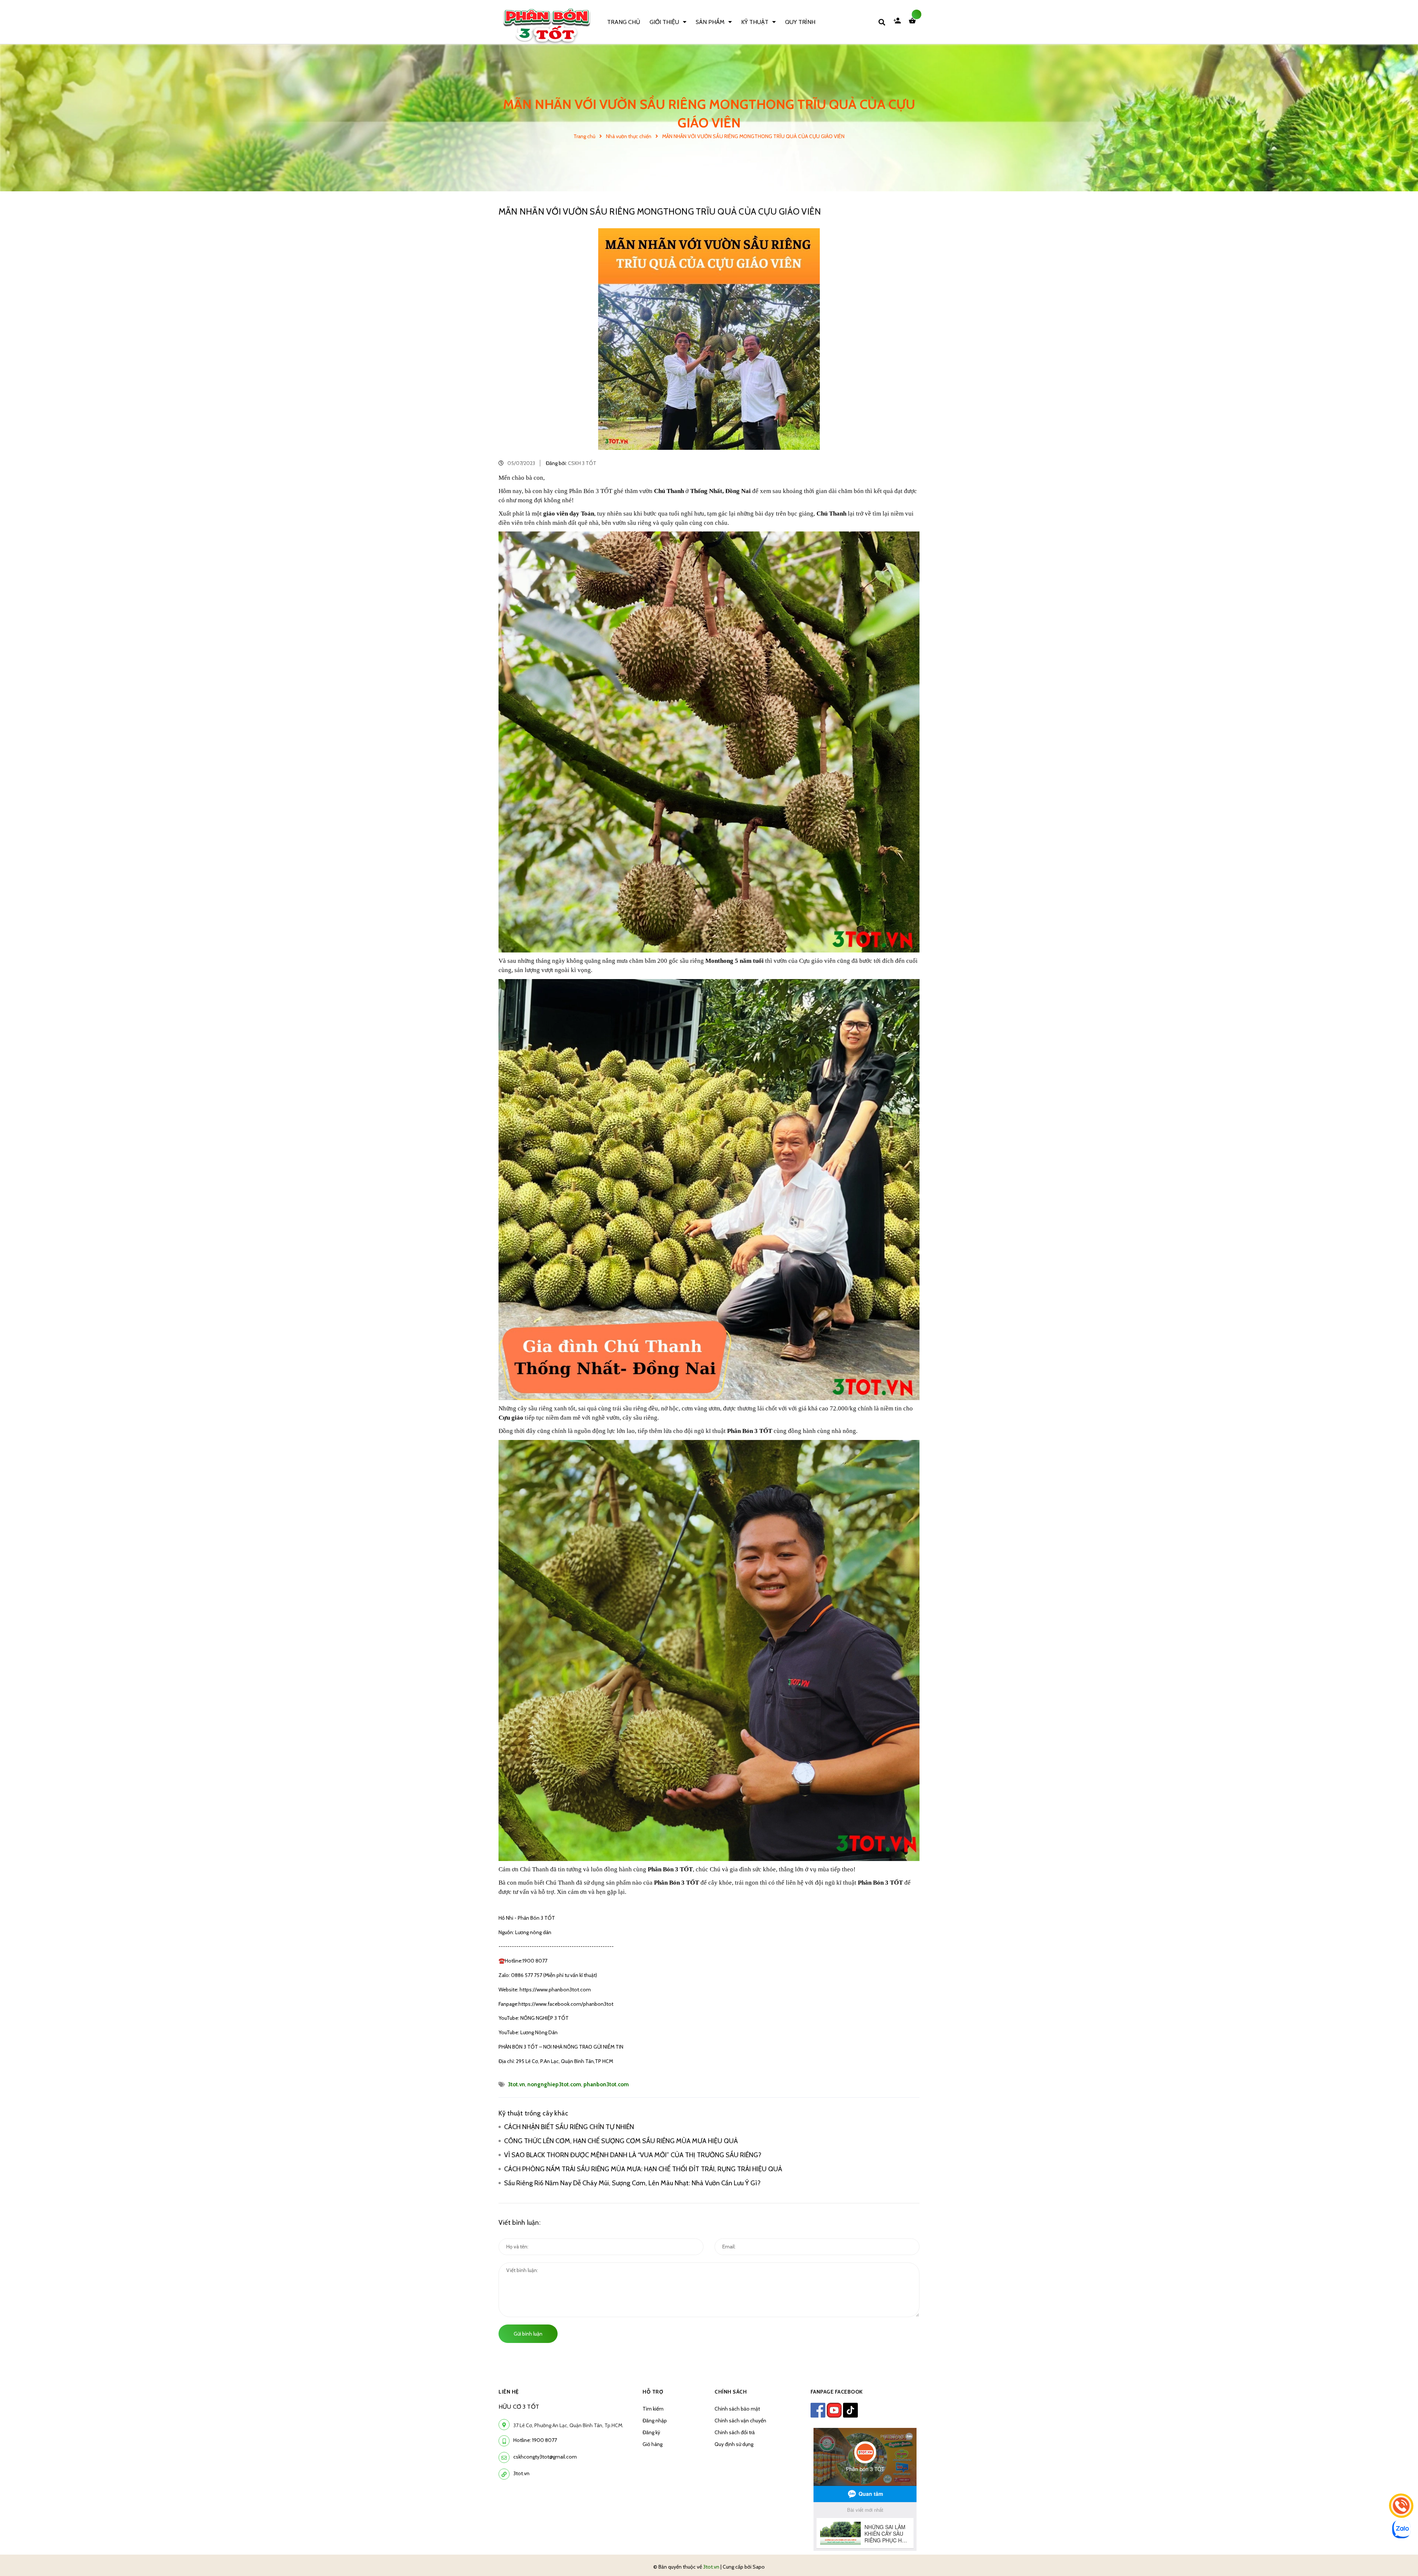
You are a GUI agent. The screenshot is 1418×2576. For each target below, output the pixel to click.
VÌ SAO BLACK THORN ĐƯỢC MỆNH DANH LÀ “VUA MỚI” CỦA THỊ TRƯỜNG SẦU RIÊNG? (633, 2155)
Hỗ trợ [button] (653, 2392)
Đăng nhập (655, 2421)
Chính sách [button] (731, 2392)
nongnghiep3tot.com (554, 2084)
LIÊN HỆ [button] (509, 2392)
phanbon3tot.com (606, 2084)
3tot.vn (516, 2084)
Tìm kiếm (653, 2409)
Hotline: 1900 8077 (535, 2440)
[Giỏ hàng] (914, 22)
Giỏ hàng (653, 2444)
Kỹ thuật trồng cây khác (533, 2113)
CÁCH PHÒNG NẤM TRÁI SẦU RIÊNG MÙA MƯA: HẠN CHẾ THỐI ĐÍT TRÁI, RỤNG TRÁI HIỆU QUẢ (643, 2169)
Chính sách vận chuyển (740, 2421)
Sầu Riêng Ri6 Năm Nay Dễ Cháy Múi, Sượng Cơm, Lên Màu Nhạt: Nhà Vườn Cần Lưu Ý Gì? (634, 2183)
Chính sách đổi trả (735, 2432)
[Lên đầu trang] (1195, 2558)
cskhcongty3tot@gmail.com (545, 2457)
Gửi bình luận (528, 2334)
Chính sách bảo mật (737, 2409)
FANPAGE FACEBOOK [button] (837, 2392)
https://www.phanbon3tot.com (555, 1990)
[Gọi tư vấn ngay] (1401, 2506)
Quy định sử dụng (734, 2444)
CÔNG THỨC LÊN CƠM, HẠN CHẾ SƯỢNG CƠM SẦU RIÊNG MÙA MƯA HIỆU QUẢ (622, 2141)
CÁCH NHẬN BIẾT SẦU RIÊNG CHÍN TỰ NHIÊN (569, 2127)
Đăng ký (651, 2432)
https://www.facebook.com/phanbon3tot (566, 2004)
